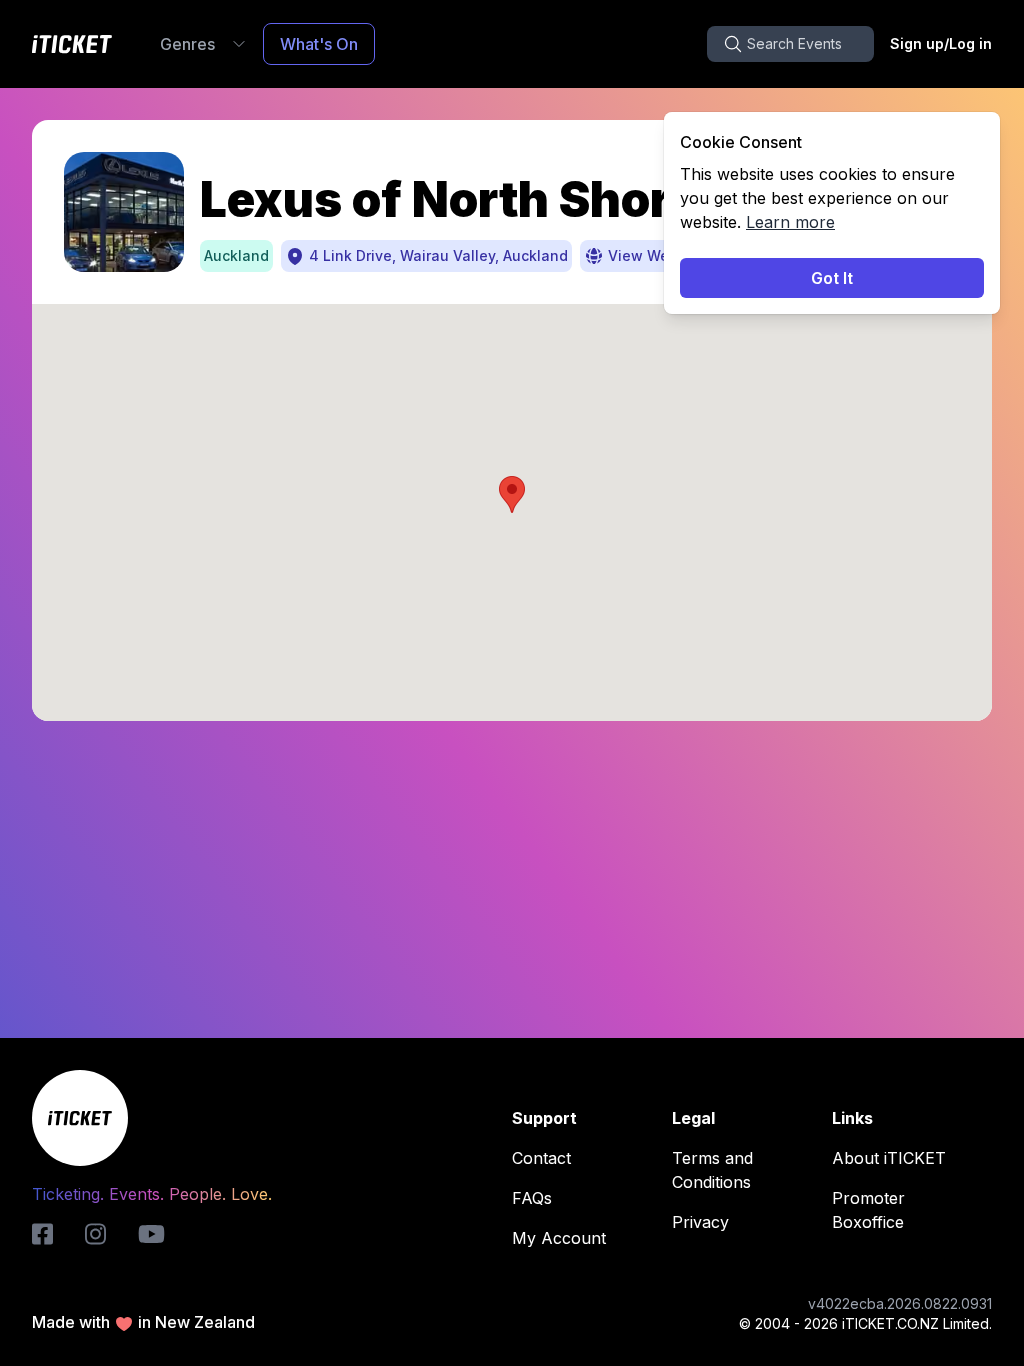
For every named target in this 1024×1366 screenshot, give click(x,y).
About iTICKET (889, 1158)
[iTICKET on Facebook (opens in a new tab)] (42, 1234)
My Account (559, 1238)
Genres (187, 44)
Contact (541, 1158)
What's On (319, 44)
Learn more (790, 222)
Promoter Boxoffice (868, 1210)
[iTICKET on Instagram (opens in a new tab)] (95, 1234)
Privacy (700, 1222)
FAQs (532, 1198)
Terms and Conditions (712, 1170)
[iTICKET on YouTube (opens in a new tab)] (151, 1234)
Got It (832, 278)
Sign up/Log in (941, 43)
